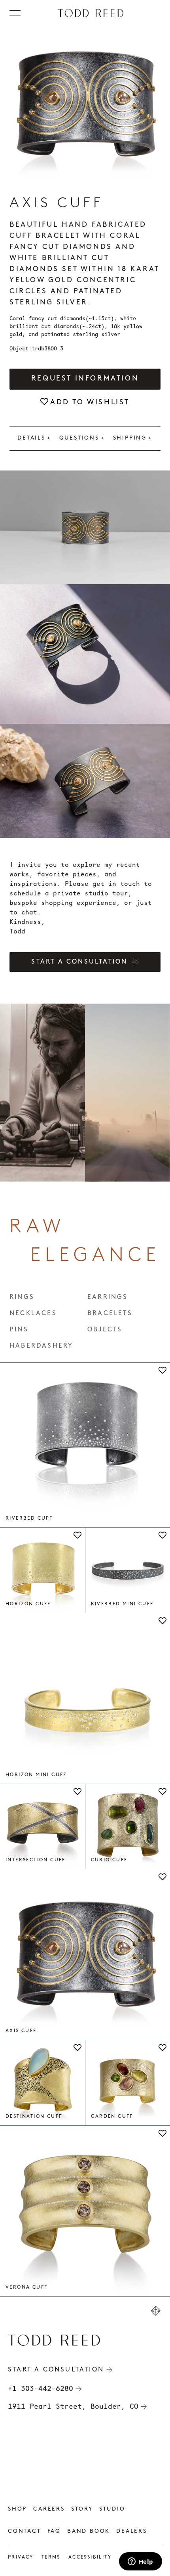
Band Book (89, 2531)
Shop (17, 2509)
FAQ (54, 2531)
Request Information (85, 379)
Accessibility (90, 2557)
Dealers (132, 2531)
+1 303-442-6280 (41, 2389)
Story (82, 2509)
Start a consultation (79, 962)
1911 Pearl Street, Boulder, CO (73, 2406)
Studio (112, 2509)
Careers (49, 2509)
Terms (51, 2557)
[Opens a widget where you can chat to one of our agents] (140, 2562)
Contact (25, 2531)
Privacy (21, 2557)
